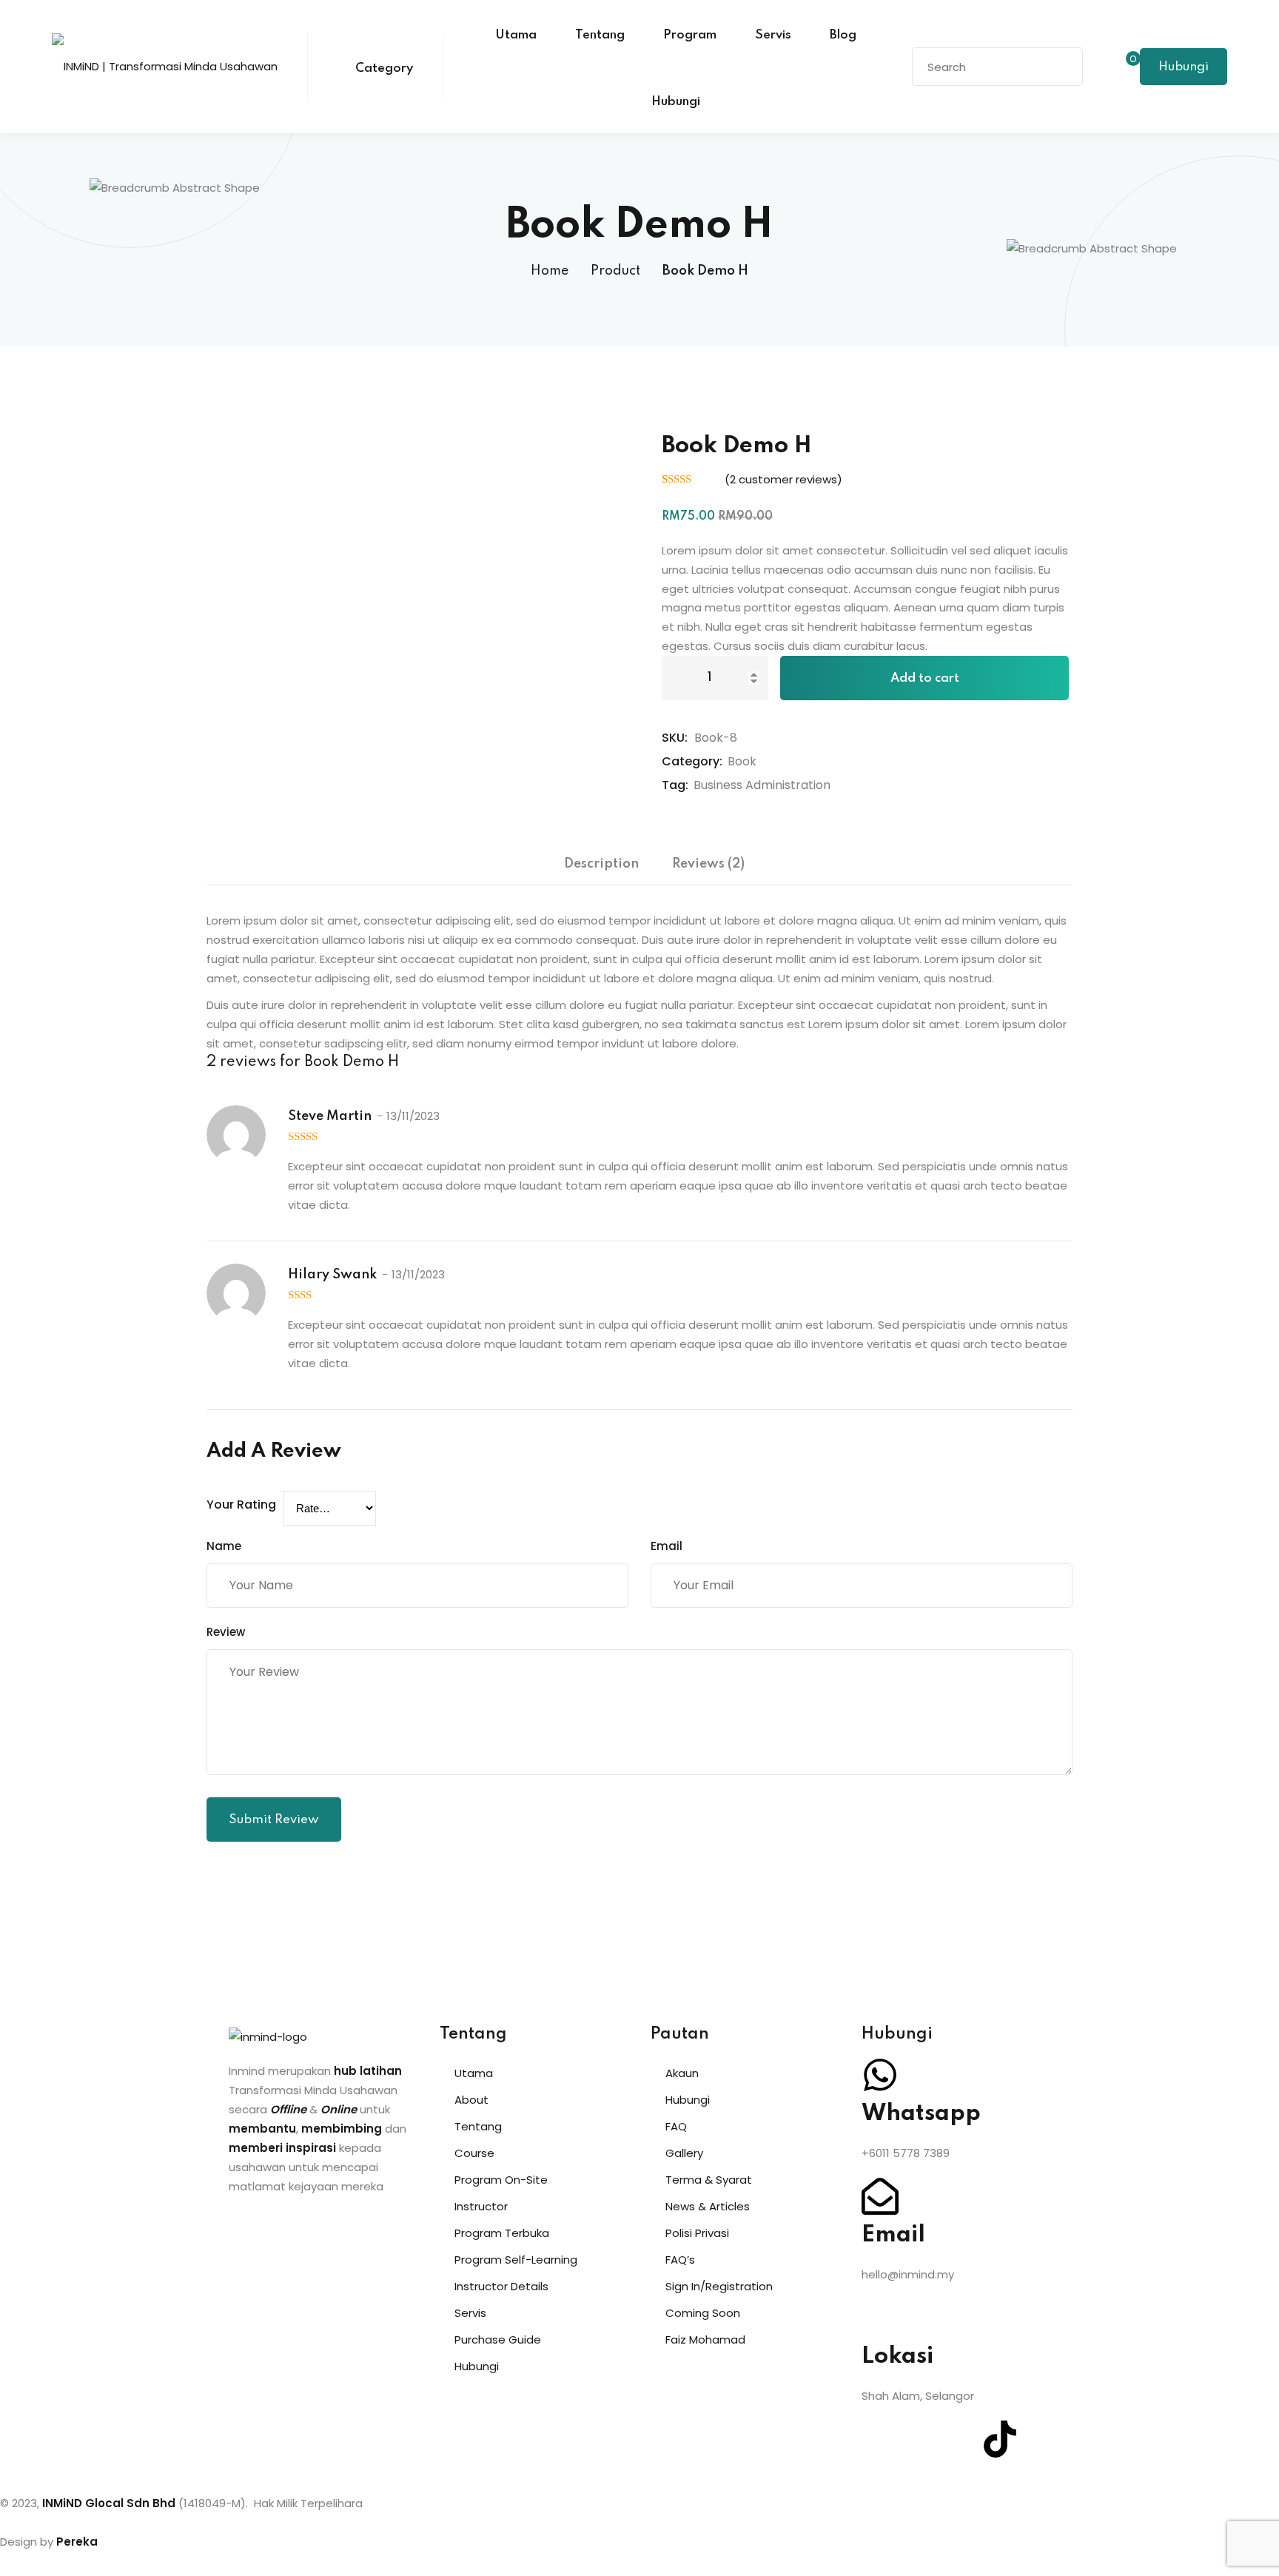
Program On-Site (501, 2180)
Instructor (481, 2206)
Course (474, 2153)
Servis (773, 35)
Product (615, 271)
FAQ (676, 2126)
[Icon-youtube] (960, 2439)
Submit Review (274, 1820)
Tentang (600, 35)
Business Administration (762, 785)
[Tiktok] (1000, 2439)
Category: (692, 761)
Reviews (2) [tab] (708, 864)
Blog (843, 35)
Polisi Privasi (697, 2233)
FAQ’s (680, 2260)
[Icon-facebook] (880, 2439)
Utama (516, 35)
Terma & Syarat (709, 2180)
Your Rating (241, 1505)
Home (550, 271)
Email (667, 1546)
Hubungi (676, 102)
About (471, 2100)
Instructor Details (501, 2286)
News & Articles (708, 2206)
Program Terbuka (502, 2233)
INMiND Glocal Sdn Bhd (109, 2503)
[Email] (880, 2196)
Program (690, 35)
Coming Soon (703, 2313)
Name (224, 1546)
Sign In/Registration (719, 2286)
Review (226, 1632)
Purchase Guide (498, 2339)
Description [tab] (601, 864)
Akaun (682, 2073)
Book (742, 761)
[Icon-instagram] (920, 2439)
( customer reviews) (783, 479)
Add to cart (925, 678)
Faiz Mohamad (705, 2339)
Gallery (684, 2153)
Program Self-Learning (516, 2260)
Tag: (675, 785)
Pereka (77, 2542)
